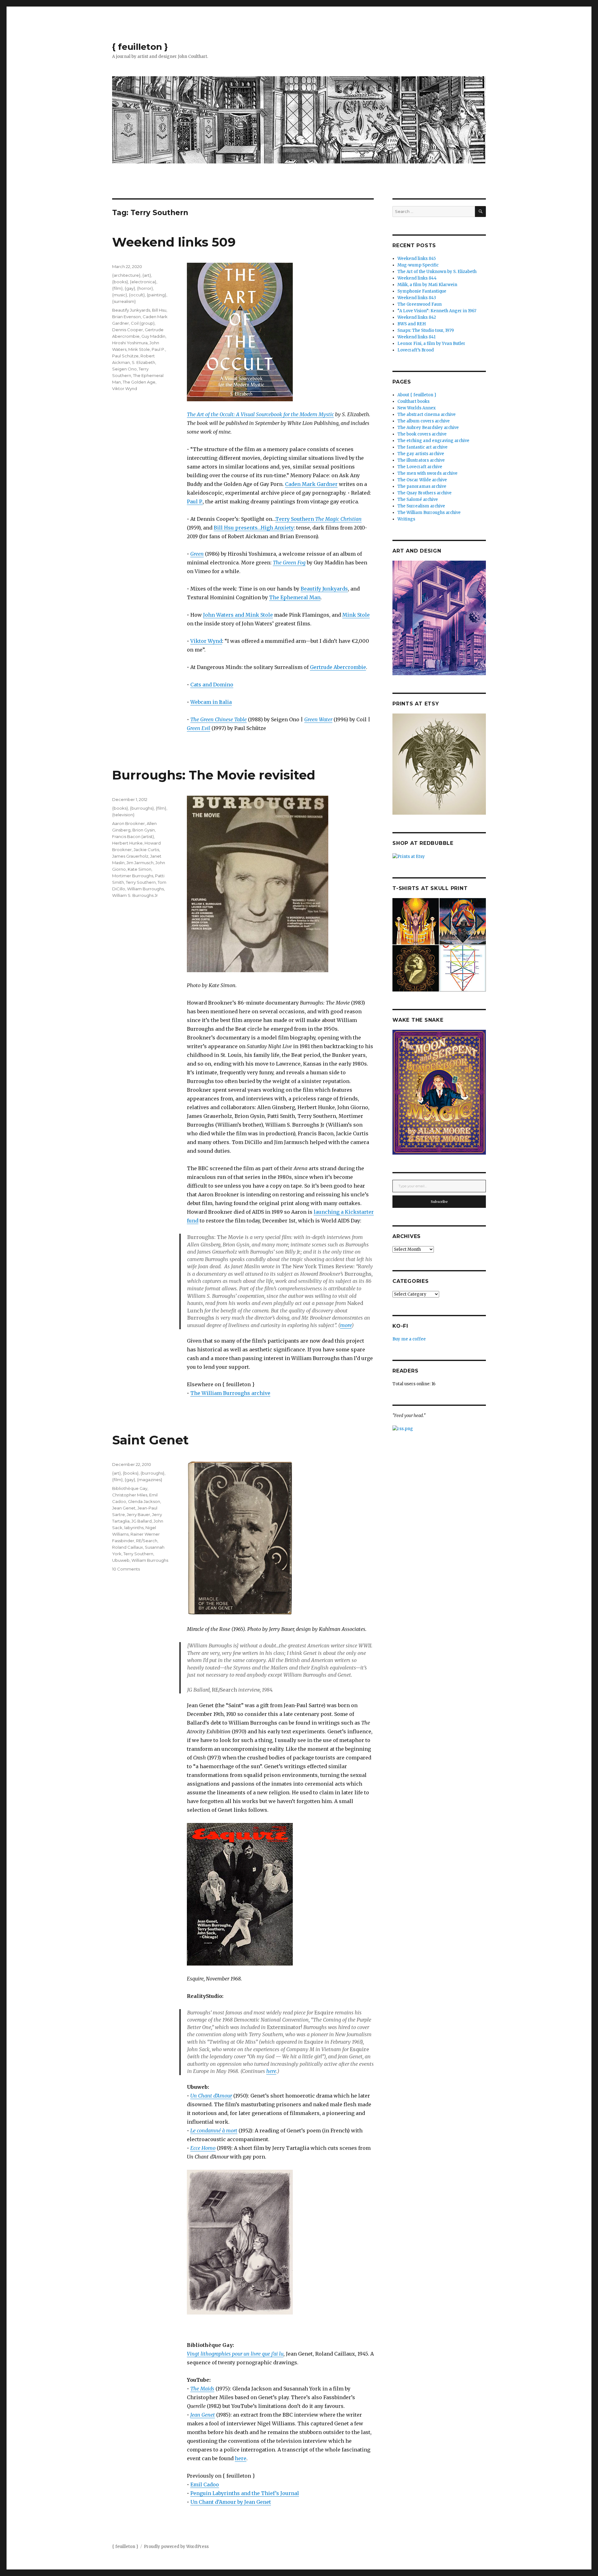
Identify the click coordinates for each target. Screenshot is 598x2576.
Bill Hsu (159, 310)
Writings (406, 519)
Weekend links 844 (417, 278)
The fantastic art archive (422, 447)
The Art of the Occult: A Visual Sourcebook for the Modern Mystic (260, 414)
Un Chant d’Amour (211, 2096)
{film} (117, 288)
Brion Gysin (144, 830)
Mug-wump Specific (418, 265)
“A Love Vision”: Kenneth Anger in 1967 (437, 311)
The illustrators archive (421, 460)
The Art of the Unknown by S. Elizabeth (437, 272)
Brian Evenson (126, 317)
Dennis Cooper (128, 330)
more (346, 1325)
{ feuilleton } (140, 47)
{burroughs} (142, 808)
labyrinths (134, 1528)
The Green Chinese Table (218, 719)
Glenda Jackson (144, 1501)
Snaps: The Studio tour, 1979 (426, 330)
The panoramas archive (422, 486)
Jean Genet (124, 1508)
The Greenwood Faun (420, 304)
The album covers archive (424, 421)
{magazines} (150, 1480)
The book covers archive (422, 434)
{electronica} (143, 282)
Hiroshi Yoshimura (130, 343)
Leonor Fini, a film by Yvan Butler (431, 344)
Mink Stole (356, 615)
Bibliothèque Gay (130, 1488)
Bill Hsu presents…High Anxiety (254, 528)
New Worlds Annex (417, 408)
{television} (123, 815)
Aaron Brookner (128, 823)
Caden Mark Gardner (311, 484)
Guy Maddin (153, 336)
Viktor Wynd (206, 641)
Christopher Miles (130, 1495)
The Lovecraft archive (420, 467)
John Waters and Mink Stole (238, 615)
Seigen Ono (124, 369)
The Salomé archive (418, 499)
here (271, 2071)
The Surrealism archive (421, 506)
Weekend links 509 (174, 242)
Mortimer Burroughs (133, 876)
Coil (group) (143, 323)
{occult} (137, 295)
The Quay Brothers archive (425, 493)
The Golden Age (139, 382)
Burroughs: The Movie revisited (214, 775)
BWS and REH (412, 324)
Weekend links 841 (416, 337)
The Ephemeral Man (295, 597)
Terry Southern (318, 519)
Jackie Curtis (146, 850)
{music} (120, 295)
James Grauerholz (130, 856)
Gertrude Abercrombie (338, 667)
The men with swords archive (427, 473)
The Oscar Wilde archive (422, 480)
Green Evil (199, 728)
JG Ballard (142, 1521)
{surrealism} (124, 301)
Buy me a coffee (409, 1339)
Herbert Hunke (127, 843)
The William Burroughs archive (230, 1393)
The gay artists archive (421, 454)
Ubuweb (121, 1560)
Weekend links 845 (417, 259)
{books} (120, 282)
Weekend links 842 (417, 317)
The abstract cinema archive (427, 414)
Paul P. (195, 502)
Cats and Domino (212, 685)
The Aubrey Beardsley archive (428, 428)
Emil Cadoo (205, 2484)
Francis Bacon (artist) (133, 836)
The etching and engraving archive (433, 441)
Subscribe (439, 1202)
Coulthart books (413, 401)
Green (197, 554)
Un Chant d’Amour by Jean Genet (231, 2502)
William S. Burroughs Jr (135, 895)
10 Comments (126, 1569)
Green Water (318, 719)
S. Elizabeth (143, 362)
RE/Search (147, 1541)
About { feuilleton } (417, 395)
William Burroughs (145, 889)
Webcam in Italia (211, 702)
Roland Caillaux (128, 1547)
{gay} (130, 288)
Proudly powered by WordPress (176, 2547)
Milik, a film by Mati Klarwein (427, 285)
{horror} (145, 288)
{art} (147, 275)
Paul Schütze (125, 356)
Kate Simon (140, 869)
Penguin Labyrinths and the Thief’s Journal (245, 2493)
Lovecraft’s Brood (416, 350)
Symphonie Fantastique (422, 291)
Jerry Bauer (138, 1514)
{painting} (157, 295)
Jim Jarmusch (140, 863)
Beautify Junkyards (324, 589)
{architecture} (126, 275)
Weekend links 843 (417, 298)
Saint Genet (150, 1440)
